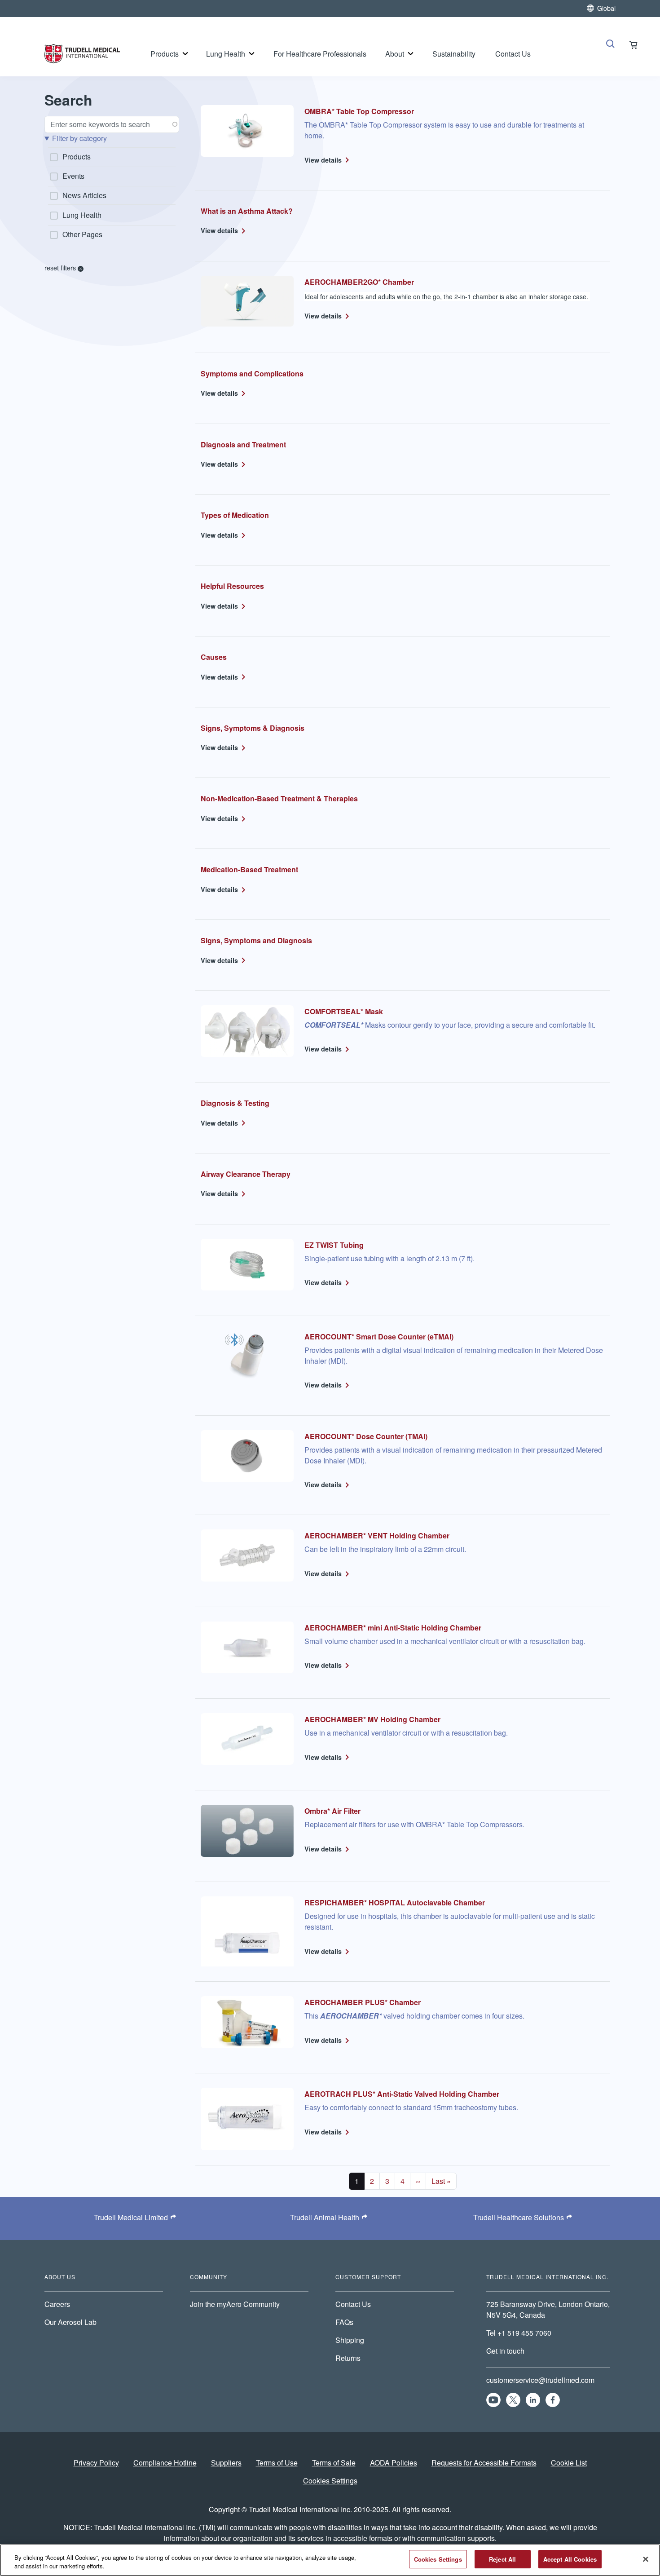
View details (323, 160)
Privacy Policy (96, 2463)
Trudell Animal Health (325, 2217)
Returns (348, 2358)
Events (73, 176)
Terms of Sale (334, 2463)
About (395, 54)
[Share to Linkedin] (533, 2400)
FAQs (344, 2322)
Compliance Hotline (165, 2463)
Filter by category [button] (79, 138)
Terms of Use (277, 2463)
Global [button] (606, 8)
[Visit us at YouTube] (493, 2400)
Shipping (350, 2340)
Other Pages (82, 234)
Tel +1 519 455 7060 (520, 2333)
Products (165, 54)
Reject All (502, 2559)
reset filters (61, 267)
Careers (57, 2304)
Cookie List (569, 2463)
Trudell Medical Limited (131, 2217)
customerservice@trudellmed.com (540, 2380)
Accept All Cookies (570, 2559)
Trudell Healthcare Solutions (519, 2217)
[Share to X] (513, 2400)
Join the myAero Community (235, 2304)
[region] (330, 2560)
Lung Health (226, 54)
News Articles (84, 195)
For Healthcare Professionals (320, 54)
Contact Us (513, 54)
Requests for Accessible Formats (484, 2463)
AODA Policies (394, 2463)
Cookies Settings (330, 2481)
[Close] (646, 2559)
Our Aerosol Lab (70, 2322)
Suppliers (226, 2463)
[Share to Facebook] (553, 2400)
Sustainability (454, 54)
